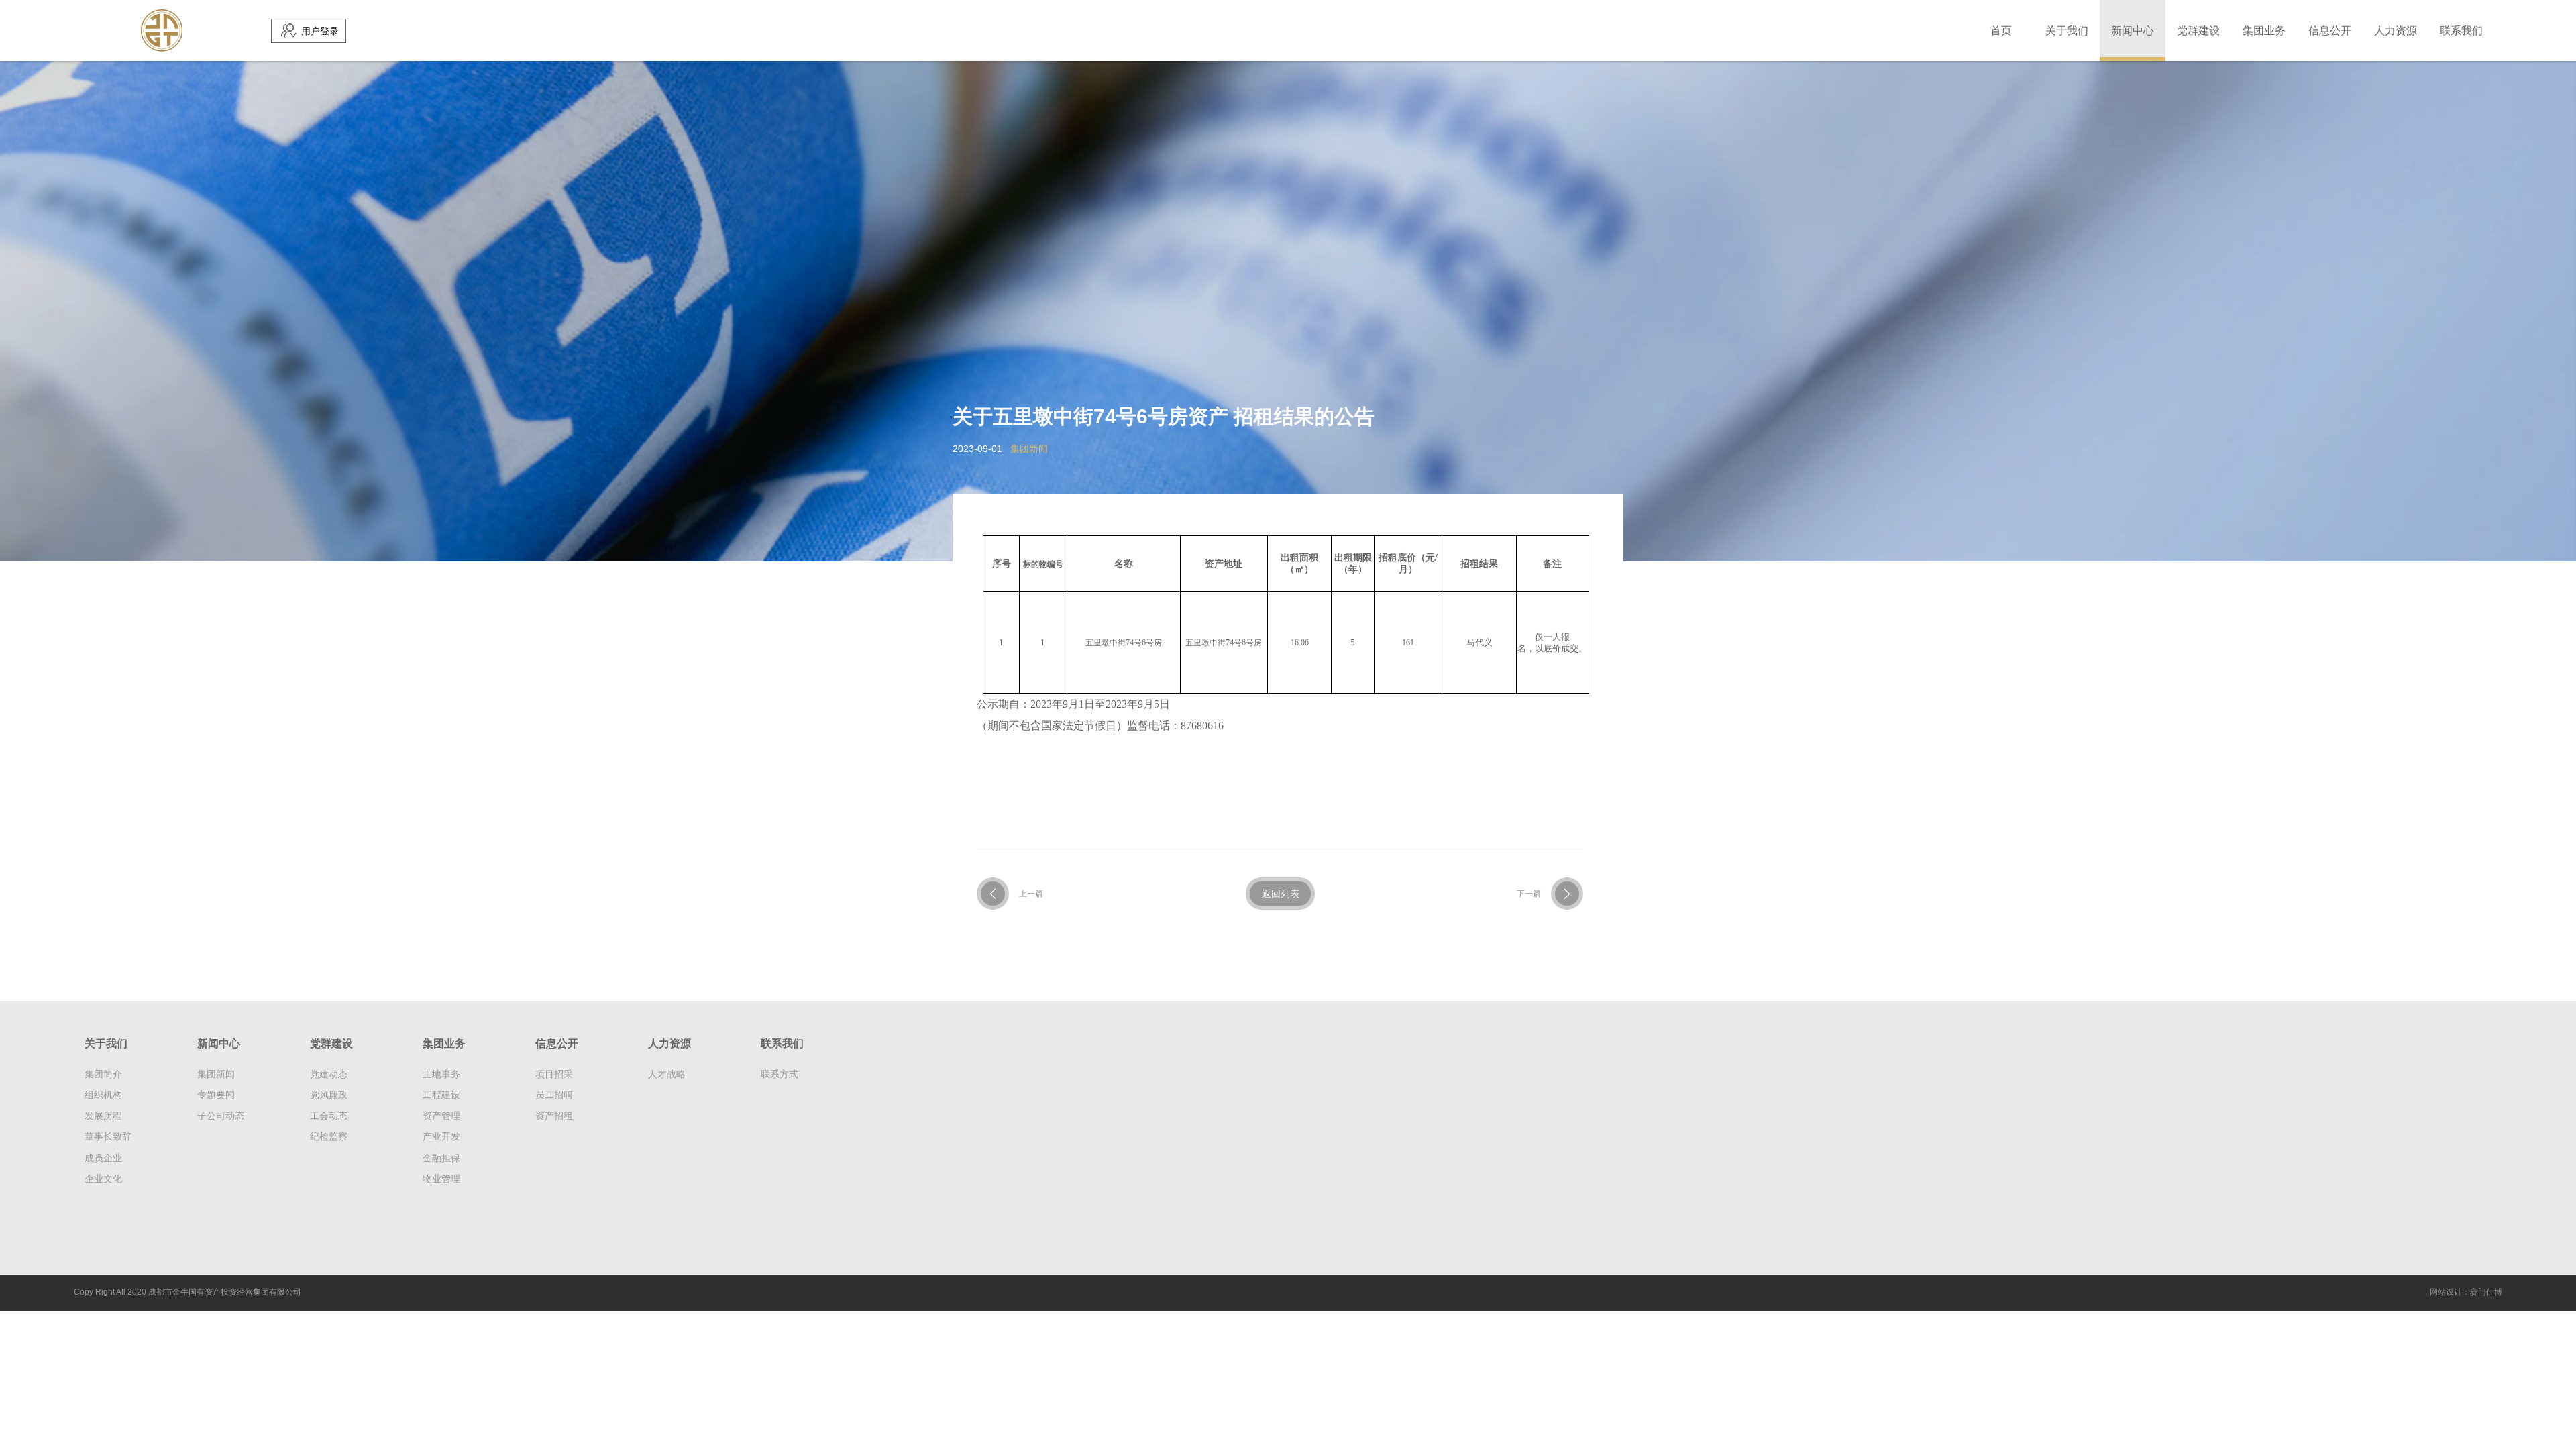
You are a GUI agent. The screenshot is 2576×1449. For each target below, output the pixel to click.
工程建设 (441, 1095)
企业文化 (103, 1179)
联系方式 (780, 1074)
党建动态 (329, 1074)
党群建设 (2198, 31)
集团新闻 (216, 1074)
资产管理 (441, 1116)
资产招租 (554, 1116)
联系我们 (2461, 31)
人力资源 (2396, 31)
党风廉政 (329, 1095)
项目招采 (554, 1074)
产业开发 (441, 1136)
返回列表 (1281, 894)
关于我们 (2067, 31)
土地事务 (441, 1074)
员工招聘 (554, 1095)
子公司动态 (221, 1116)
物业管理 (441, 1179)
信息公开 (2330, 31)
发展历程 (103, 1116)
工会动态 (329, 1116)
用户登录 (320, 31)
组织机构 (103, 1095)
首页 (2001, 31)
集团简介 (103, 1074)
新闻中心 (2133, 31)
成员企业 (103, 1158)
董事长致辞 (108, 1136)
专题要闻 (216, 1095)
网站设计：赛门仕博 (2466, 1292)
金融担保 (441, 1158)
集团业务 (2264, 31)
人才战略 (667, 1074)
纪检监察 (329, 1136)
